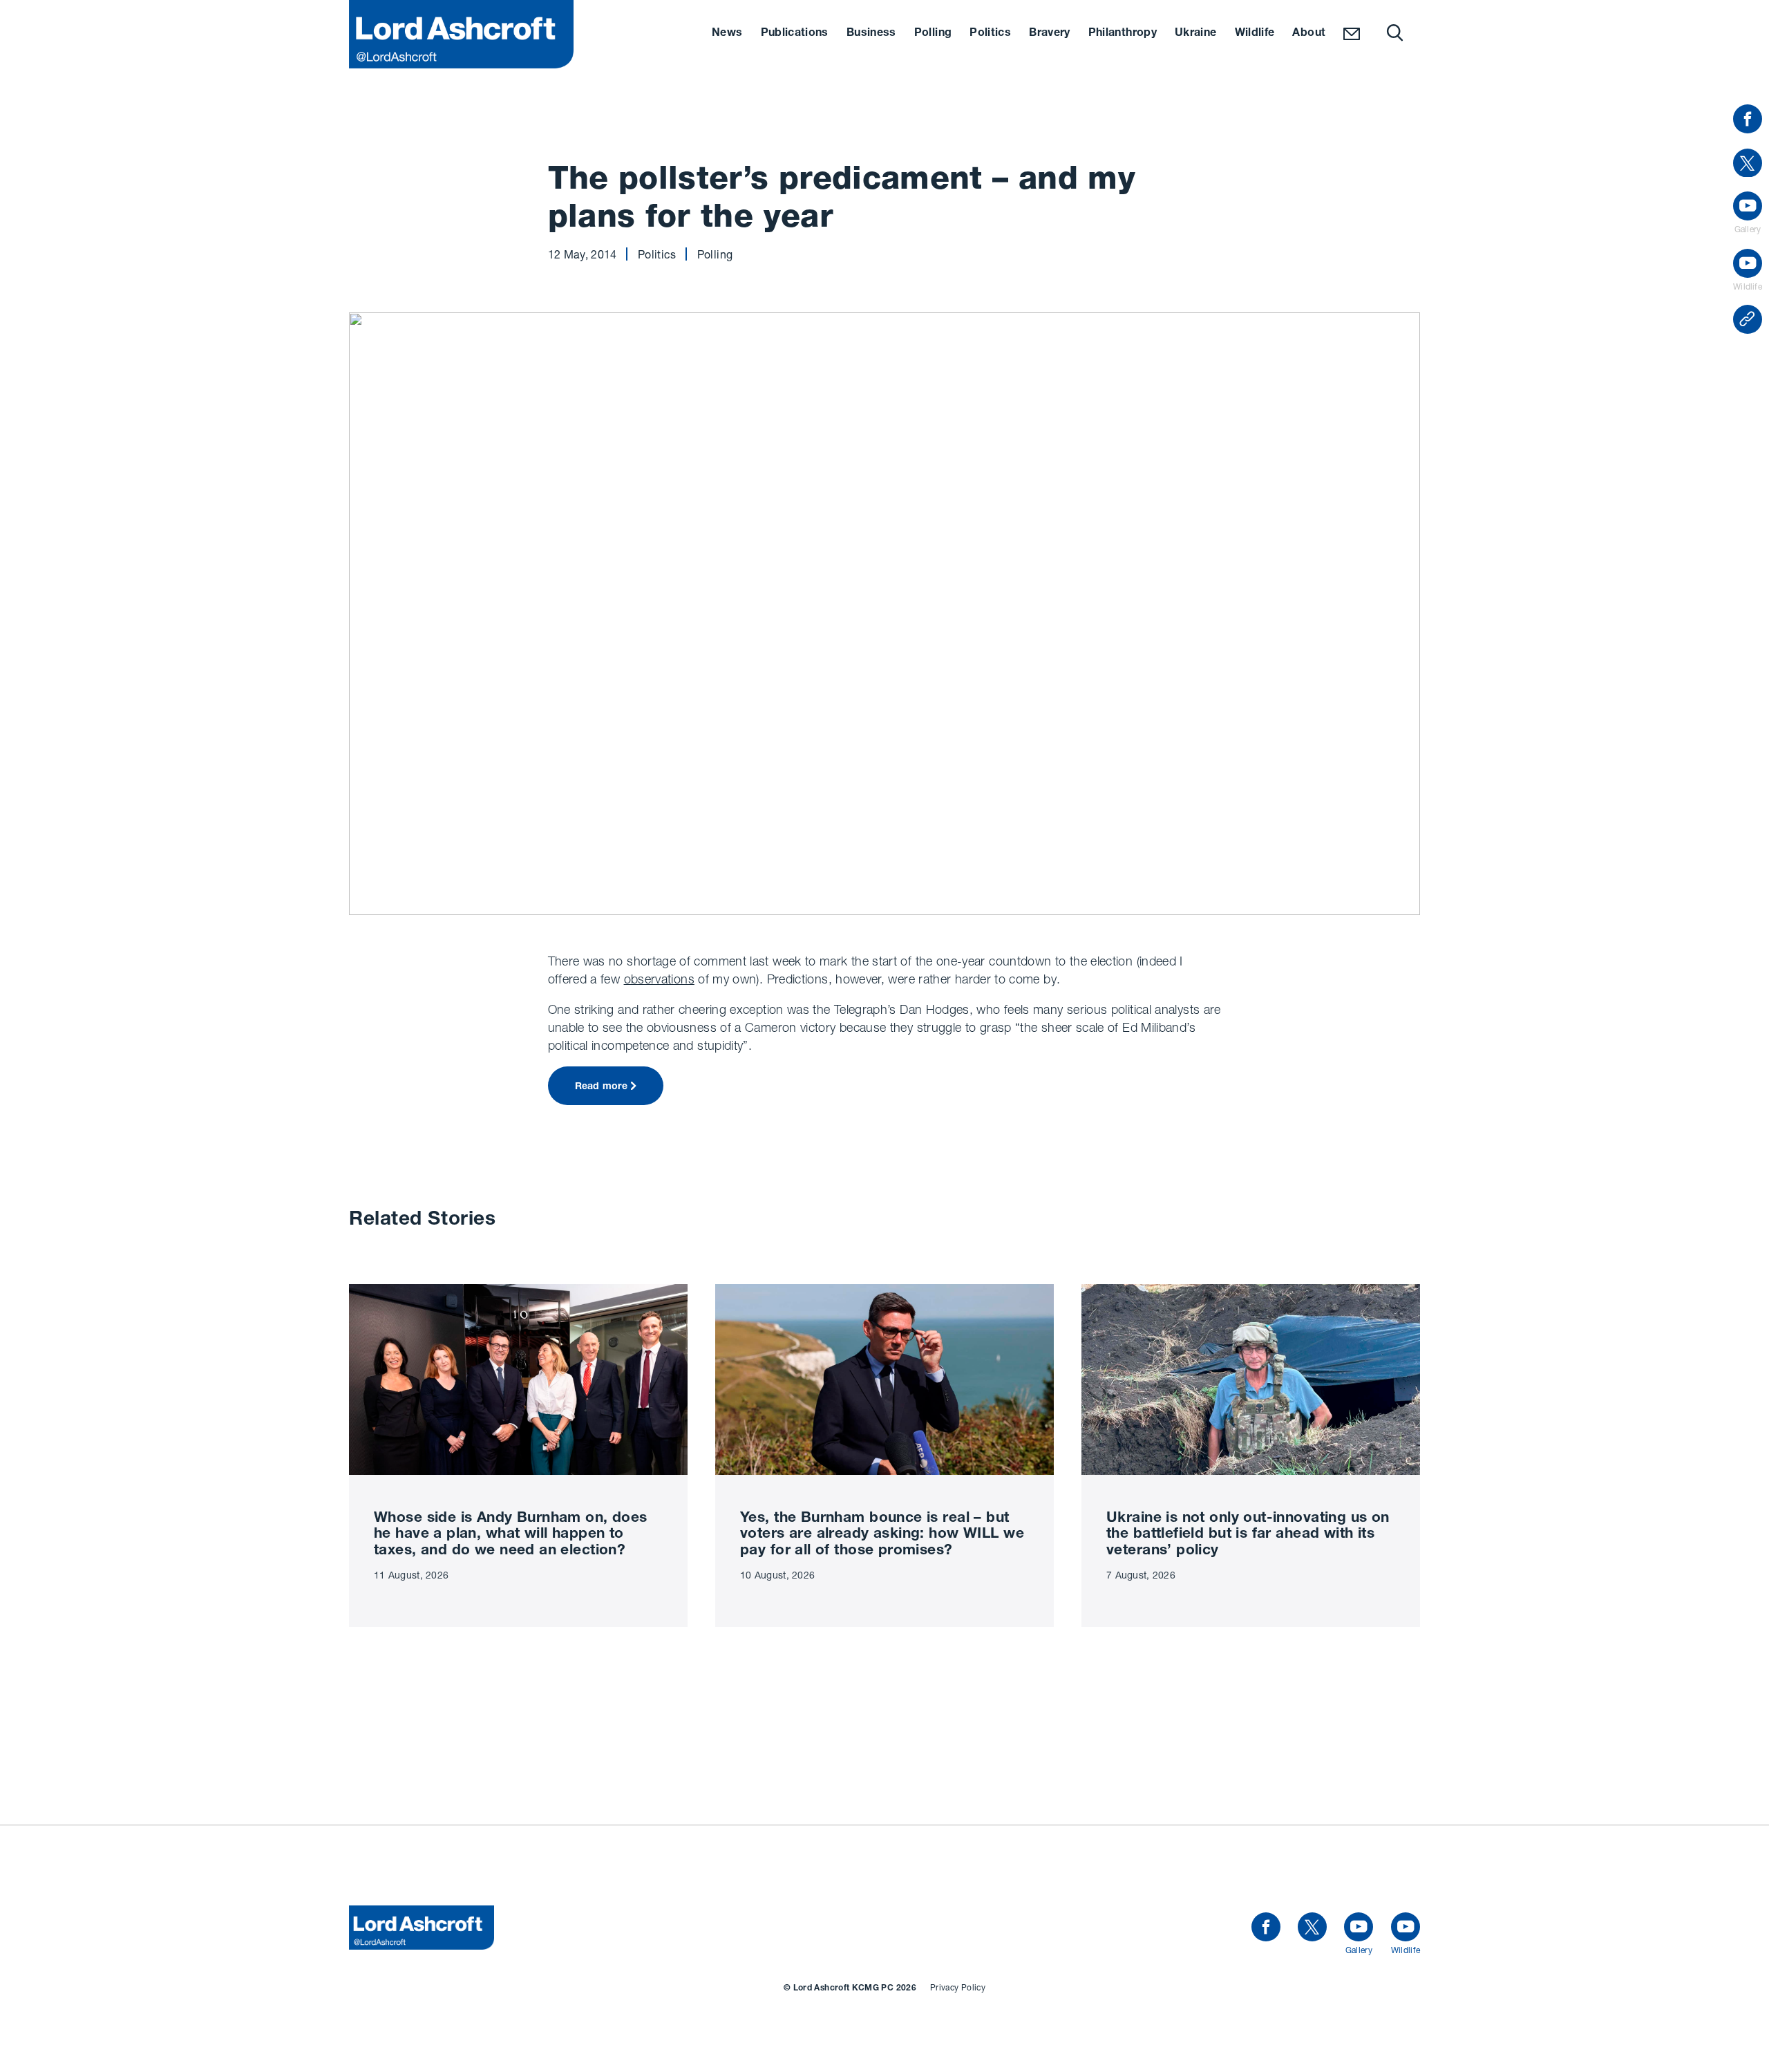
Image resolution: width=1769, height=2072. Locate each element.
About (1309, 34)
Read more (602, 1087)
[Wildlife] (1406, 1928)
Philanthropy (1123, 34)
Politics (990, 34)
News (727, 34)
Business (871, 34)
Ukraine (1196, 34)
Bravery (1050, 34)
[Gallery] (1359, 1928)
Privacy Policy (958, 1987)
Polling (933, 34)
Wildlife (1255, 34)
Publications (795, 34)
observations (659, 979)
